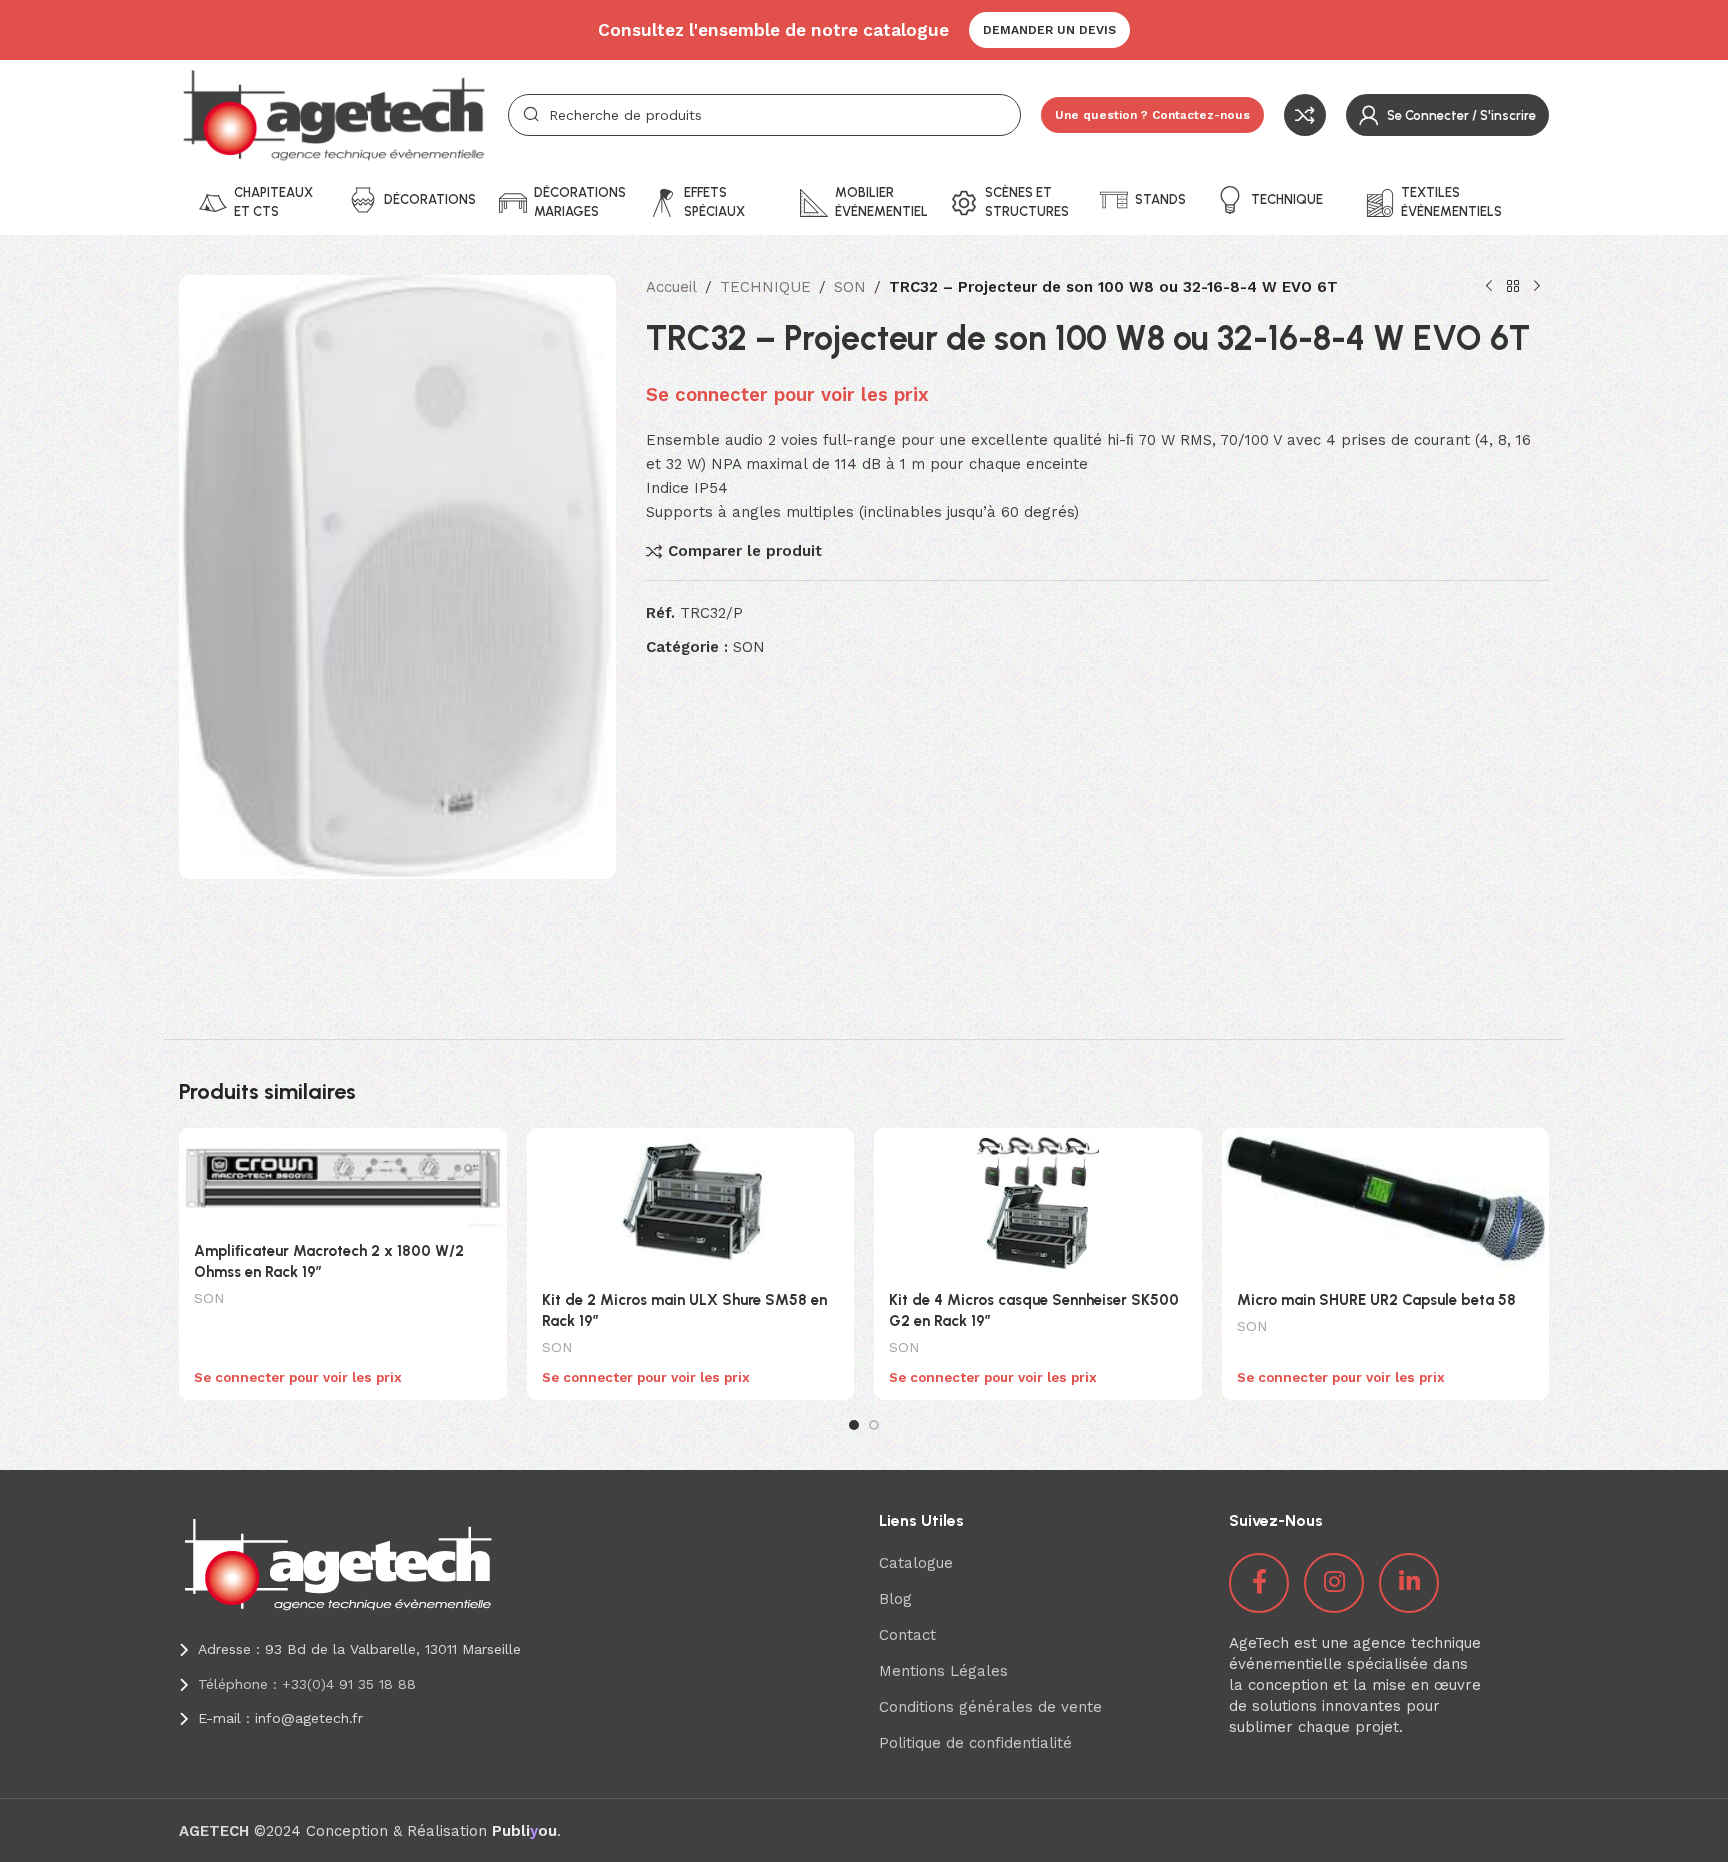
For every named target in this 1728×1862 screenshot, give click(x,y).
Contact (907, 1635)
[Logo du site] (333, 114)
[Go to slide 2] (874, 1425)
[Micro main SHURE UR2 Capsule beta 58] (1386, 1203)
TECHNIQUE (765, 287)
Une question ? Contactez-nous (1152, 115)
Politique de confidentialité (975, 1743)
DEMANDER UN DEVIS (1049, 30)
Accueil (671, 287)
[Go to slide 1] (854, 1425)
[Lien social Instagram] (1334, 1583)
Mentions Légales (943, 1671)
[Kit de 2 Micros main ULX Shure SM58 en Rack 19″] (691, 1203)
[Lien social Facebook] (1259, 1583)
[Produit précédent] (1489, 287)
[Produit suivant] (1537, 287)
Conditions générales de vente (990, 1707)
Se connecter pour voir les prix (787, 395)
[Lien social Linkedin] (1409, 1583)
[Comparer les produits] (1305, 115)
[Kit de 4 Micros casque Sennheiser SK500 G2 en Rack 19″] (1038, 1203)
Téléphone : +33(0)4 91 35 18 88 (307, 1684)
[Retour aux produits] (1513, 287)
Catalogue (916, 1563)
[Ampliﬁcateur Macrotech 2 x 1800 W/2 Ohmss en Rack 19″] (343, 1178)
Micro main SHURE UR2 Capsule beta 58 (1376, 1300)
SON (850, 287)
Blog (895, 1599)
